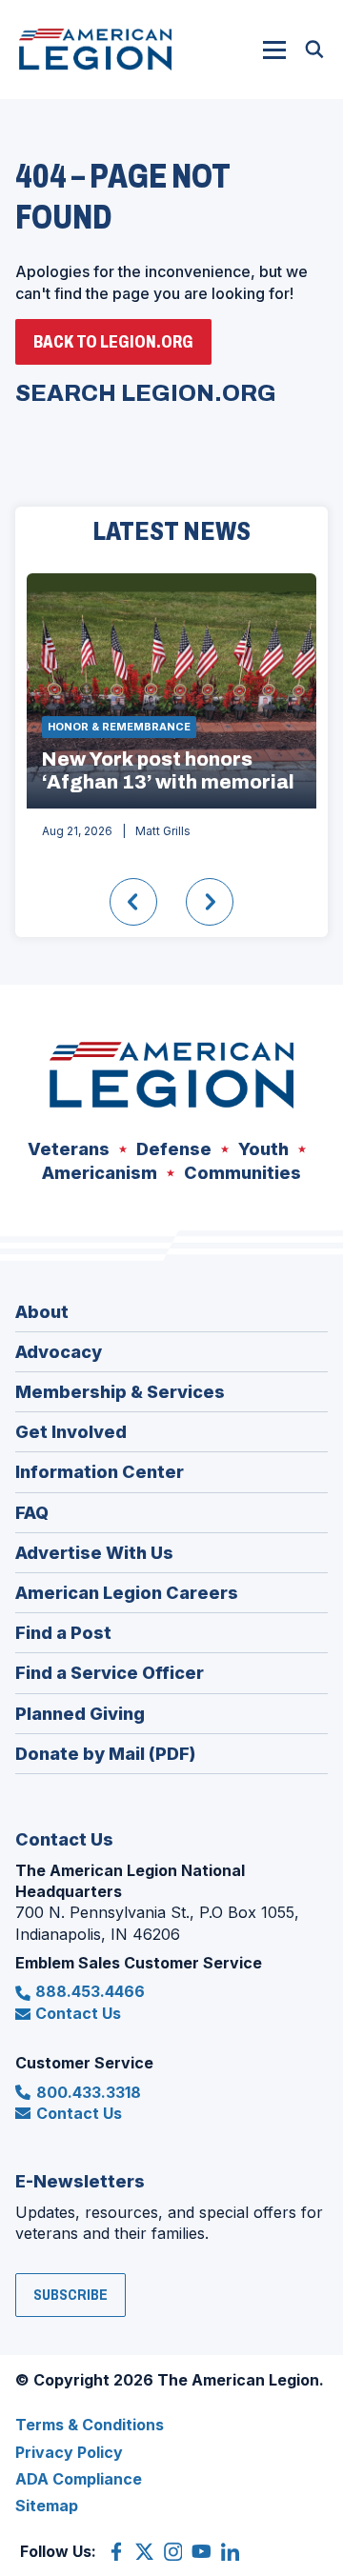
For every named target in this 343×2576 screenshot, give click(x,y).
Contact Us (78, 2013)
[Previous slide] (133, 902)
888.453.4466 (90, 1991)
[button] (274, 50)
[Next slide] (210, 902)
